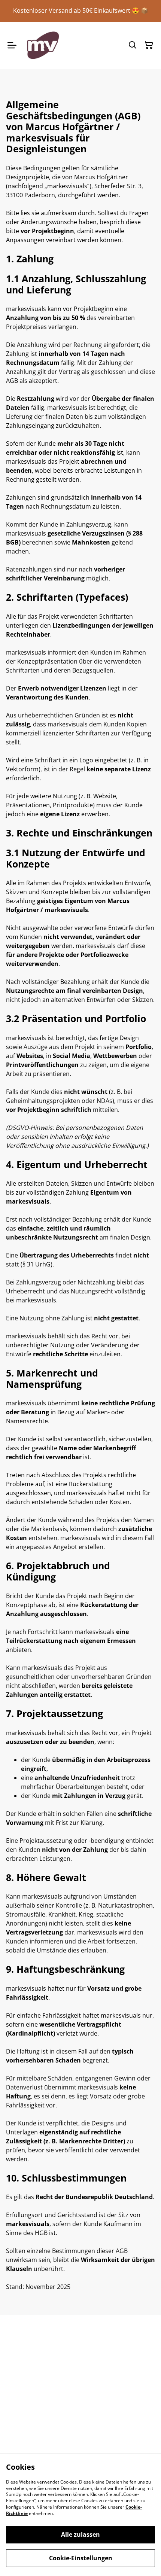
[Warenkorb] (149, 45)
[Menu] (12, 45)
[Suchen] (133, 45)
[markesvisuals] (43, 45)
